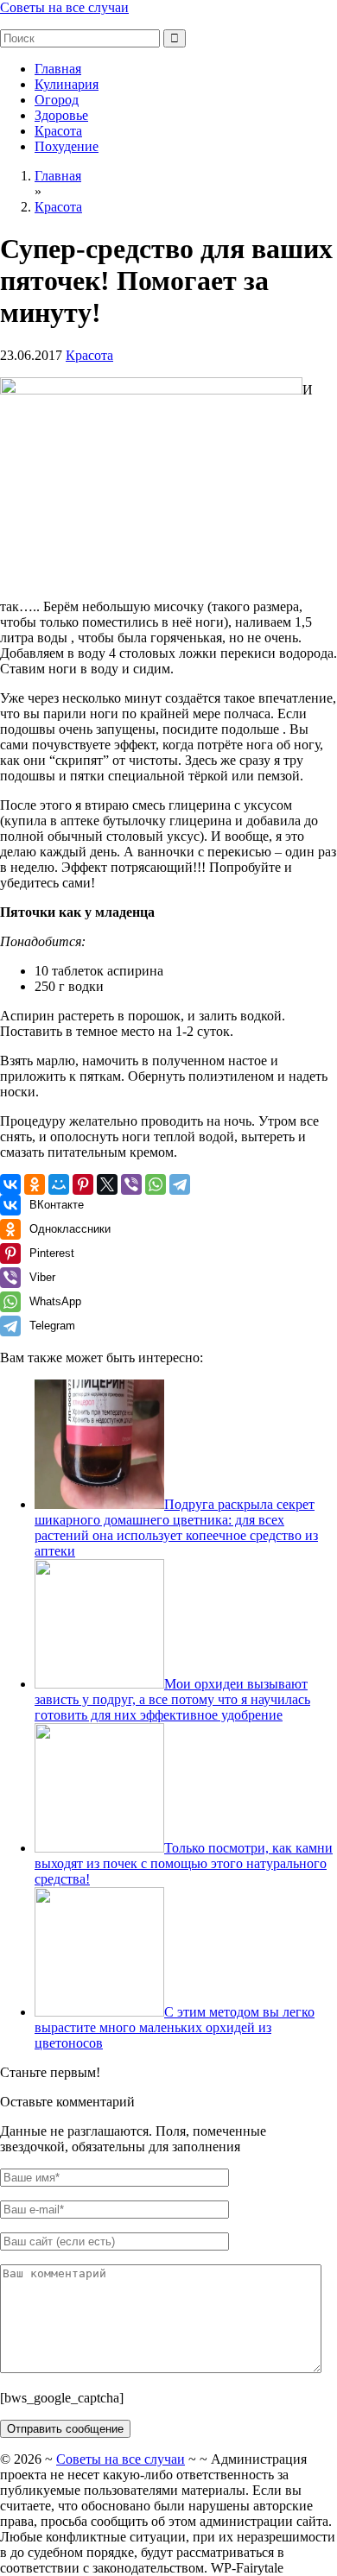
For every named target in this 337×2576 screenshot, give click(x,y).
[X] (107, 1184)
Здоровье (61, 115)
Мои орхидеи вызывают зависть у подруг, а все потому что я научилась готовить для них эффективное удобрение (172, 1699)
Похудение (67, 146)
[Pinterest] (83, 1184)
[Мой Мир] (59, 1184)
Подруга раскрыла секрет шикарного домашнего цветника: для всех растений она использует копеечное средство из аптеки (176, 1528)
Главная (58, 69)
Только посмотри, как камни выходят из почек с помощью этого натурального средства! (184, 1863)
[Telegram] (180, 1184)
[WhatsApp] (156, 1184)
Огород (57, 100)
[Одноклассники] (35, 1184)
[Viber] (131, 1184)
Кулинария (67, 84)
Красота (58, 131)
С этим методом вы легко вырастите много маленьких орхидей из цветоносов (175, 2027)
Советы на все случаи (64, 7)
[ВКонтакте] (10, 1184)
